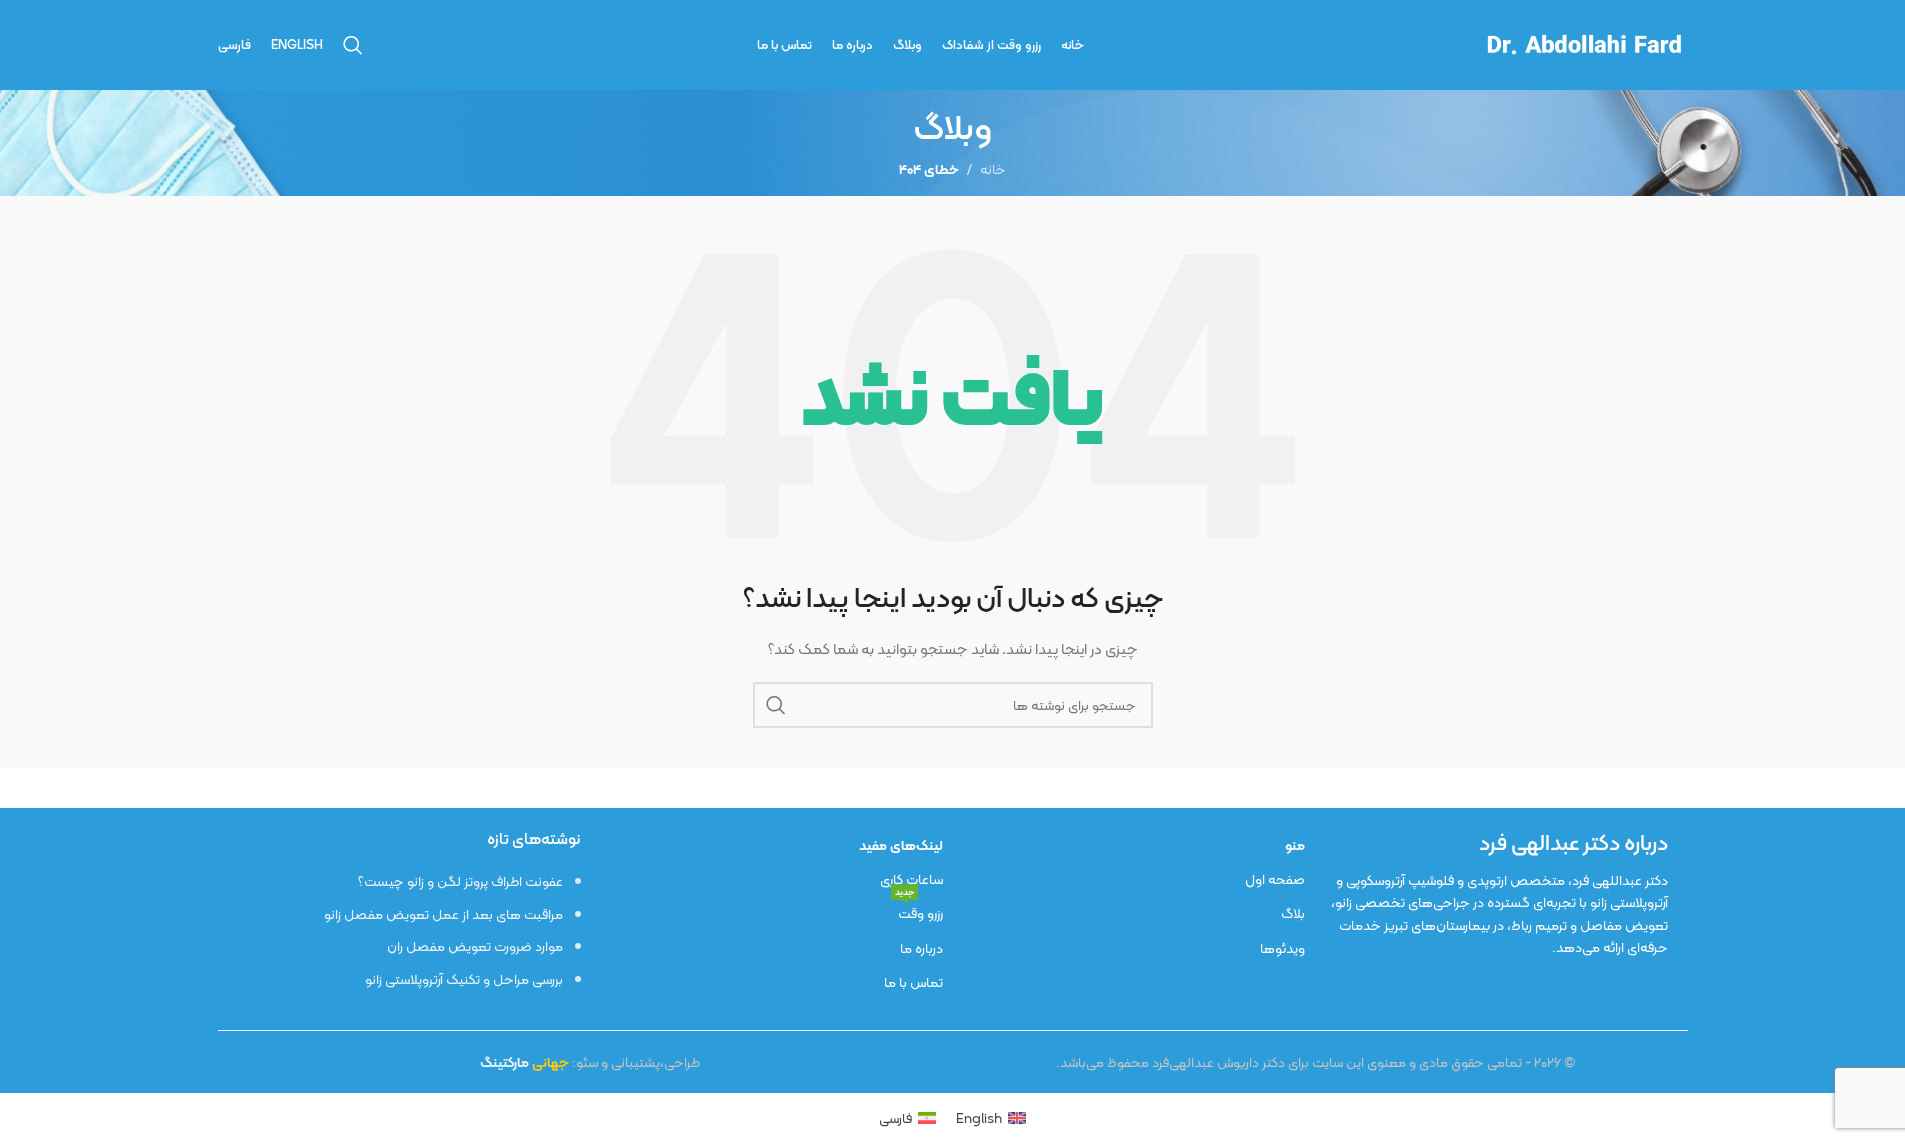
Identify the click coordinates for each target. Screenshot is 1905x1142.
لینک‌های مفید (901, 845)
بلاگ (1293, 913)
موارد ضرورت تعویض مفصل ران (475, 946)
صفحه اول (1275, 879)
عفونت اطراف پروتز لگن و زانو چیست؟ (460, 881)
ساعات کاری (911, 879)
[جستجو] (353, 45)
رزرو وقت (919, 910)
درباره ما (921, 948)
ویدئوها (1282, 948)
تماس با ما (913, 982)
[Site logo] (1583, 43)
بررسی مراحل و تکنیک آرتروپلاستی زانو (464, 979)
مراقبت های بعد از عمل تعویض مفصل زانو (443, 914)
